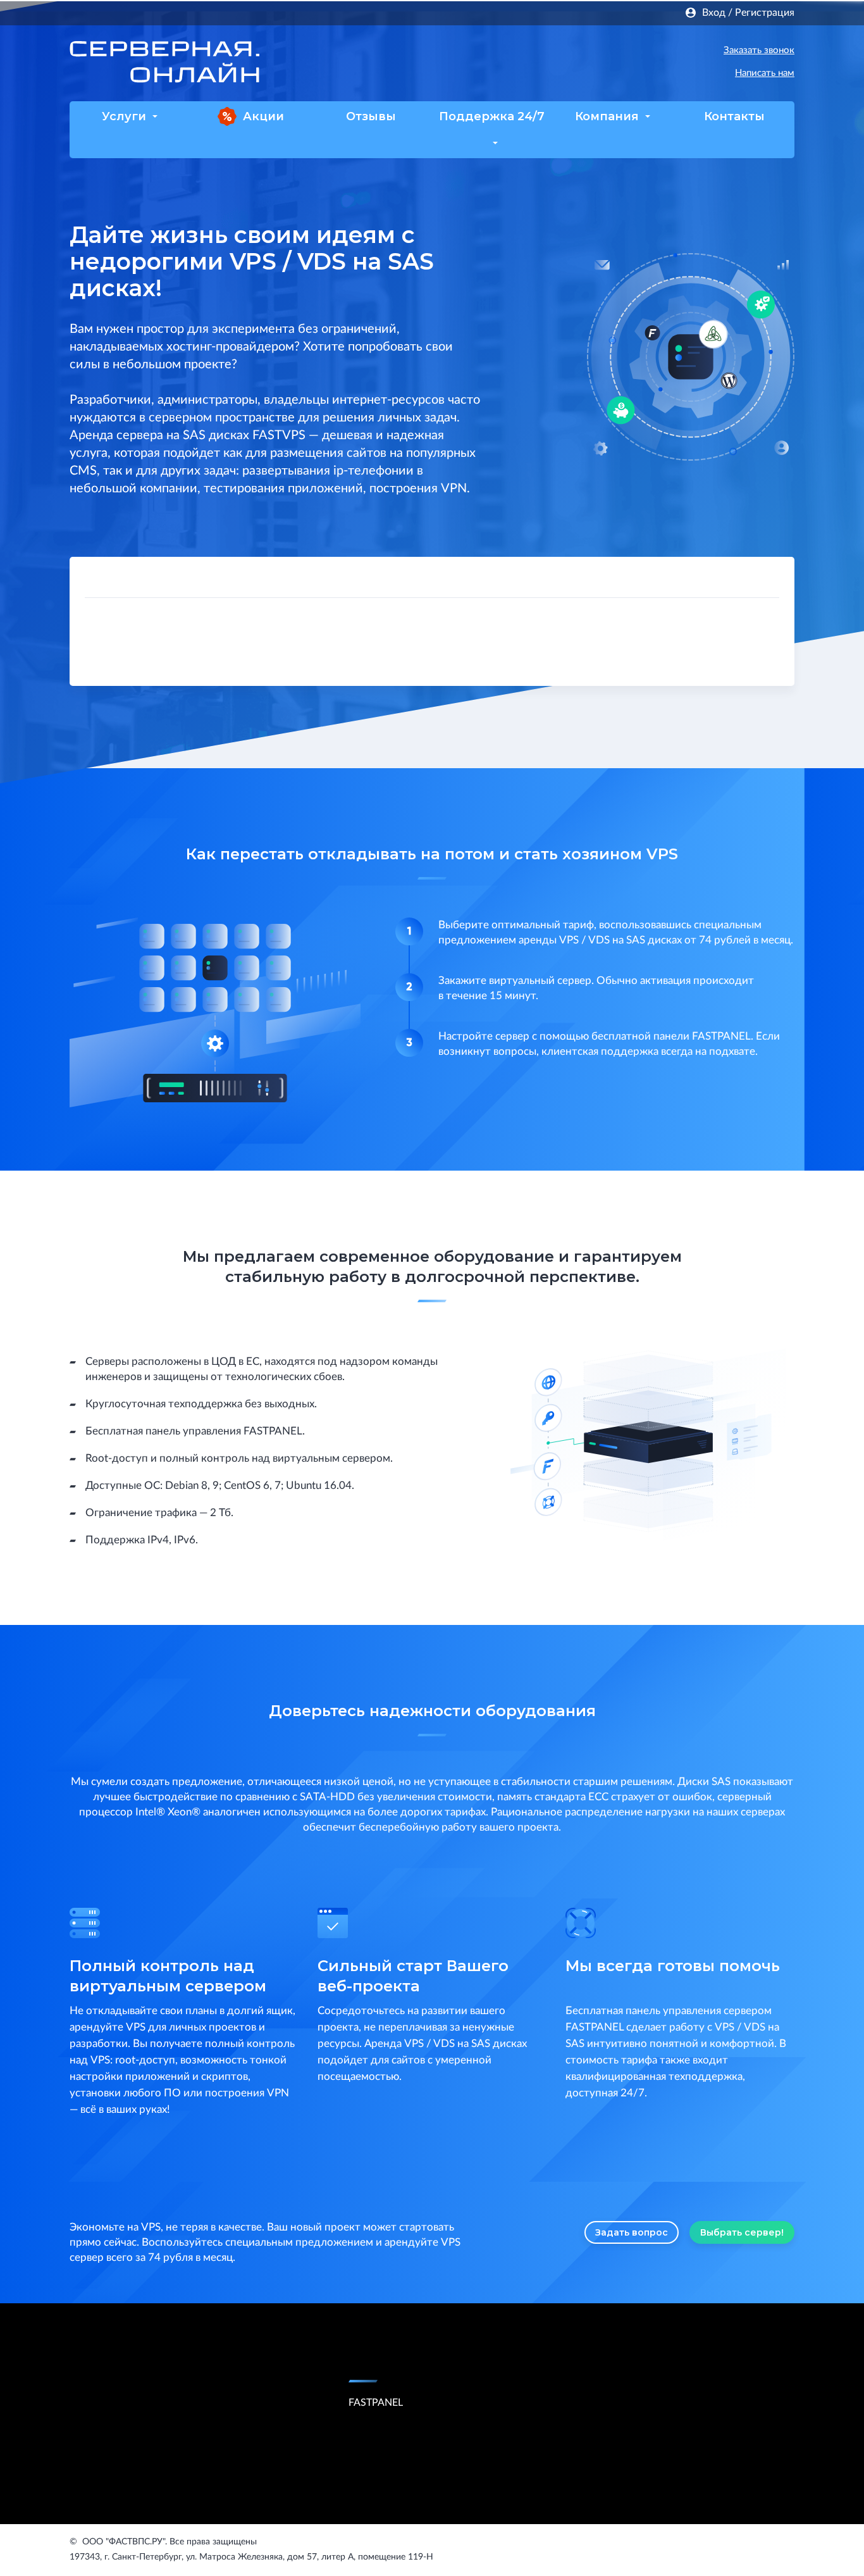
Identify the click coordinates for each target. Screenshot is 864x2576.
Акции (263, 116)
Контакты (734, 116)
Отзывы (371, 116)
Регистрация (765, 13)
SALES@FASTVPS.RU (600, 75)
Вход (714, 13)
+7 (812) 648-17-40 (615, 51)
